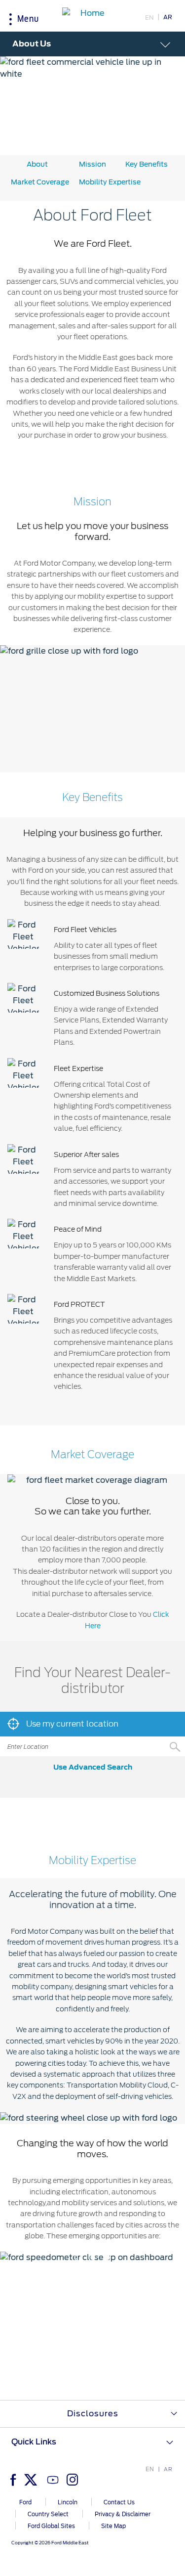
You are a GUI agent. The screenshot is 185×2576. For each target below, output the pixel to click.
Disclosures (93, 2414)
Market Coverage (40, 182)
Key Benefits (147, 164)
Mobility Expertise (110, 182)
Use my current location (71, 1724)
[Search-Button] (175, 1746)
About (37, 164)
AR (168, 17)
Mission (92, 164)
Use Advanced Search (93, 1767)
